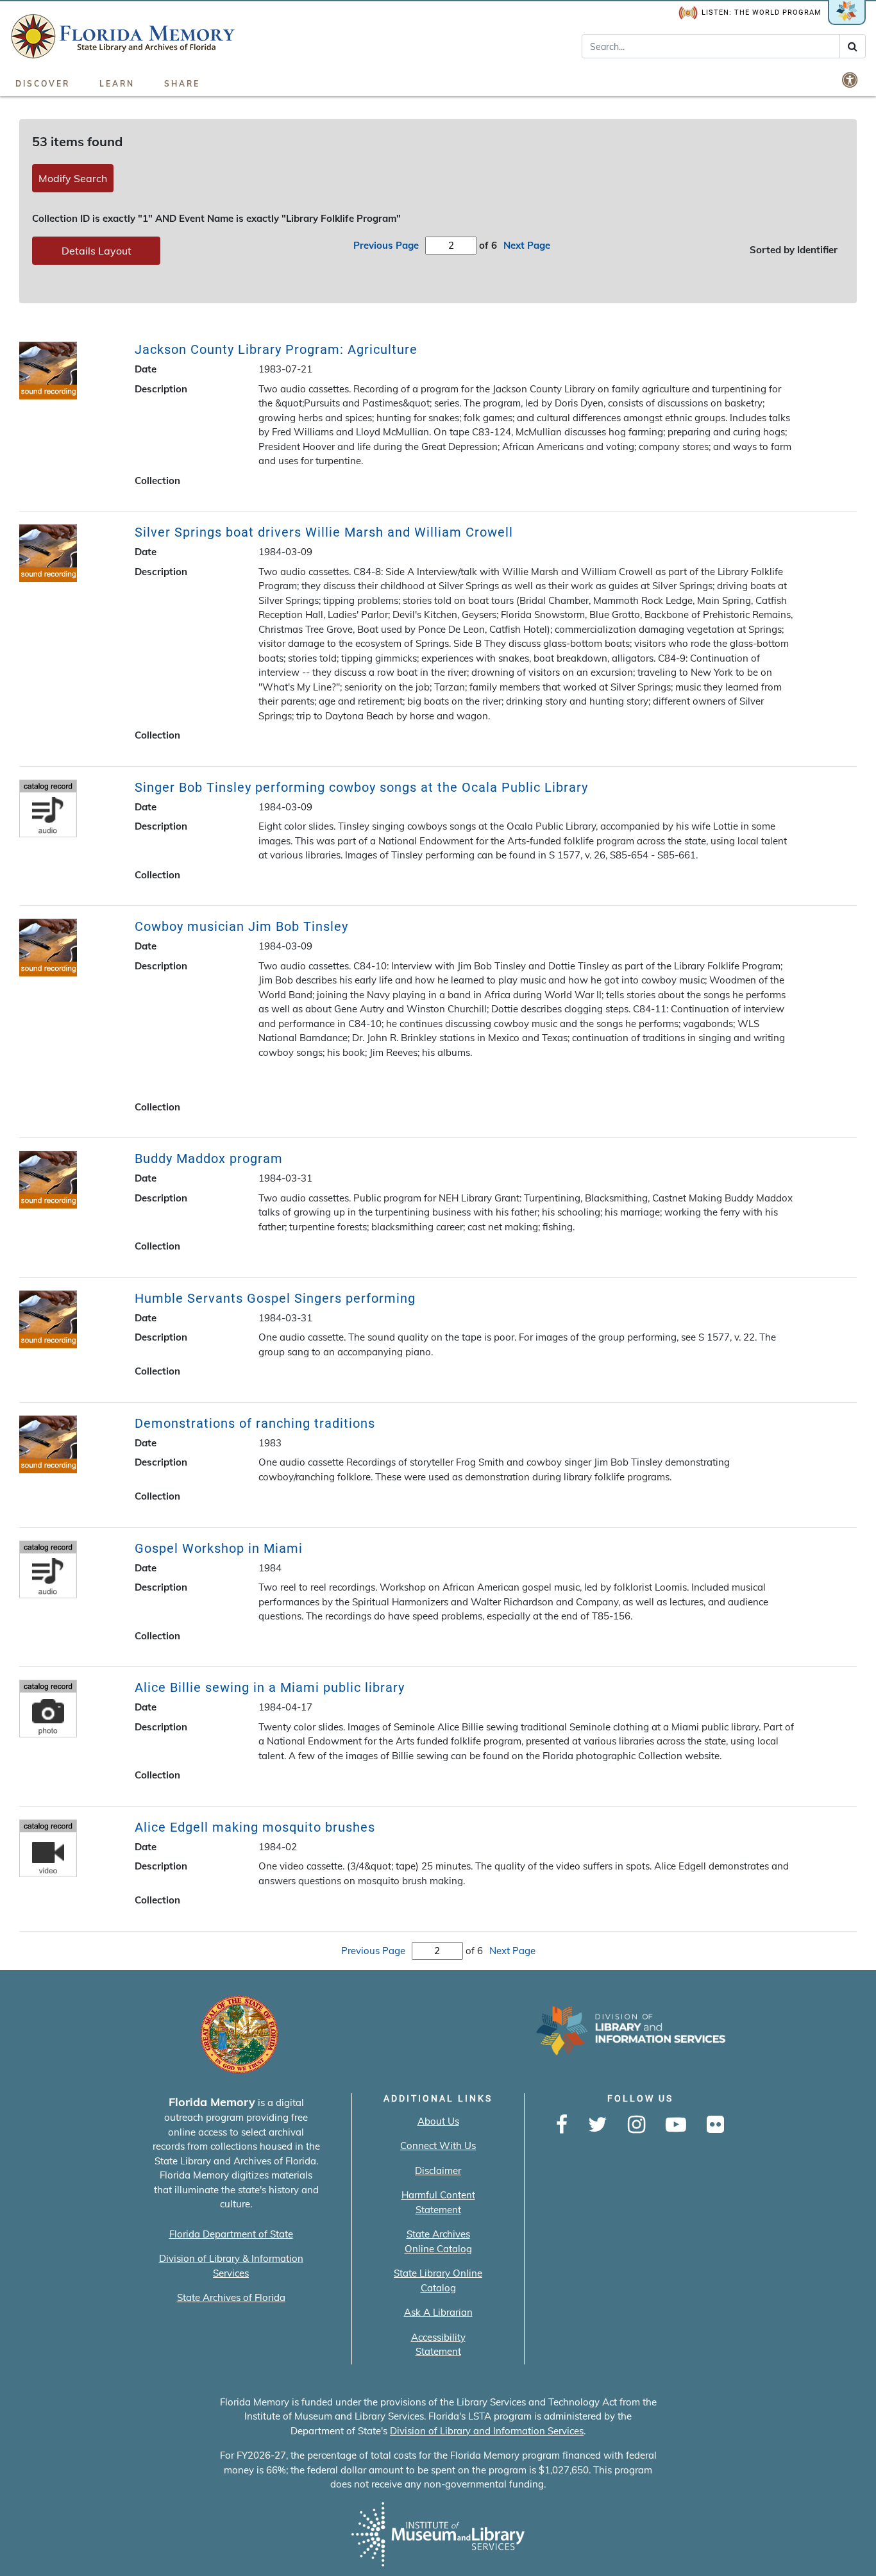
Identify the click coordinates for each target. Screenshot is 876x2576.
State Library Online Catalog (438, 2280)
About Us (438, 2121)
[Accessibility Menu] (851, 79)
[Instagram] (636, 2125)
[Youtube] (676, 2125)
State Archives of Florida (231, 2297)
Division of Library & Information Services (231, 2266)
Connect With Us (438, 2145)
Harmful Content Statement (438, 2202)
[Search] (853, 46)
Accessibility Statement (438, 2345)
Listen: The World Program (762, 13)
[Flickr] (715, 2125)
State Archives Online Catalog (438, 2241)
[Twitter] (598, 2125)
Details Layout (97, 251)
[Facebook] (562, 2125)
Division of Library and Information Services (487, 2431)
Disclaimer (438, 2170)
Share (182, 84)
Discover (43, 84)
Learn (117, 84)
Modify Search (73, 178)
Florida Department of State (231, 2234)
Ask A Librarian (438, 2312)
